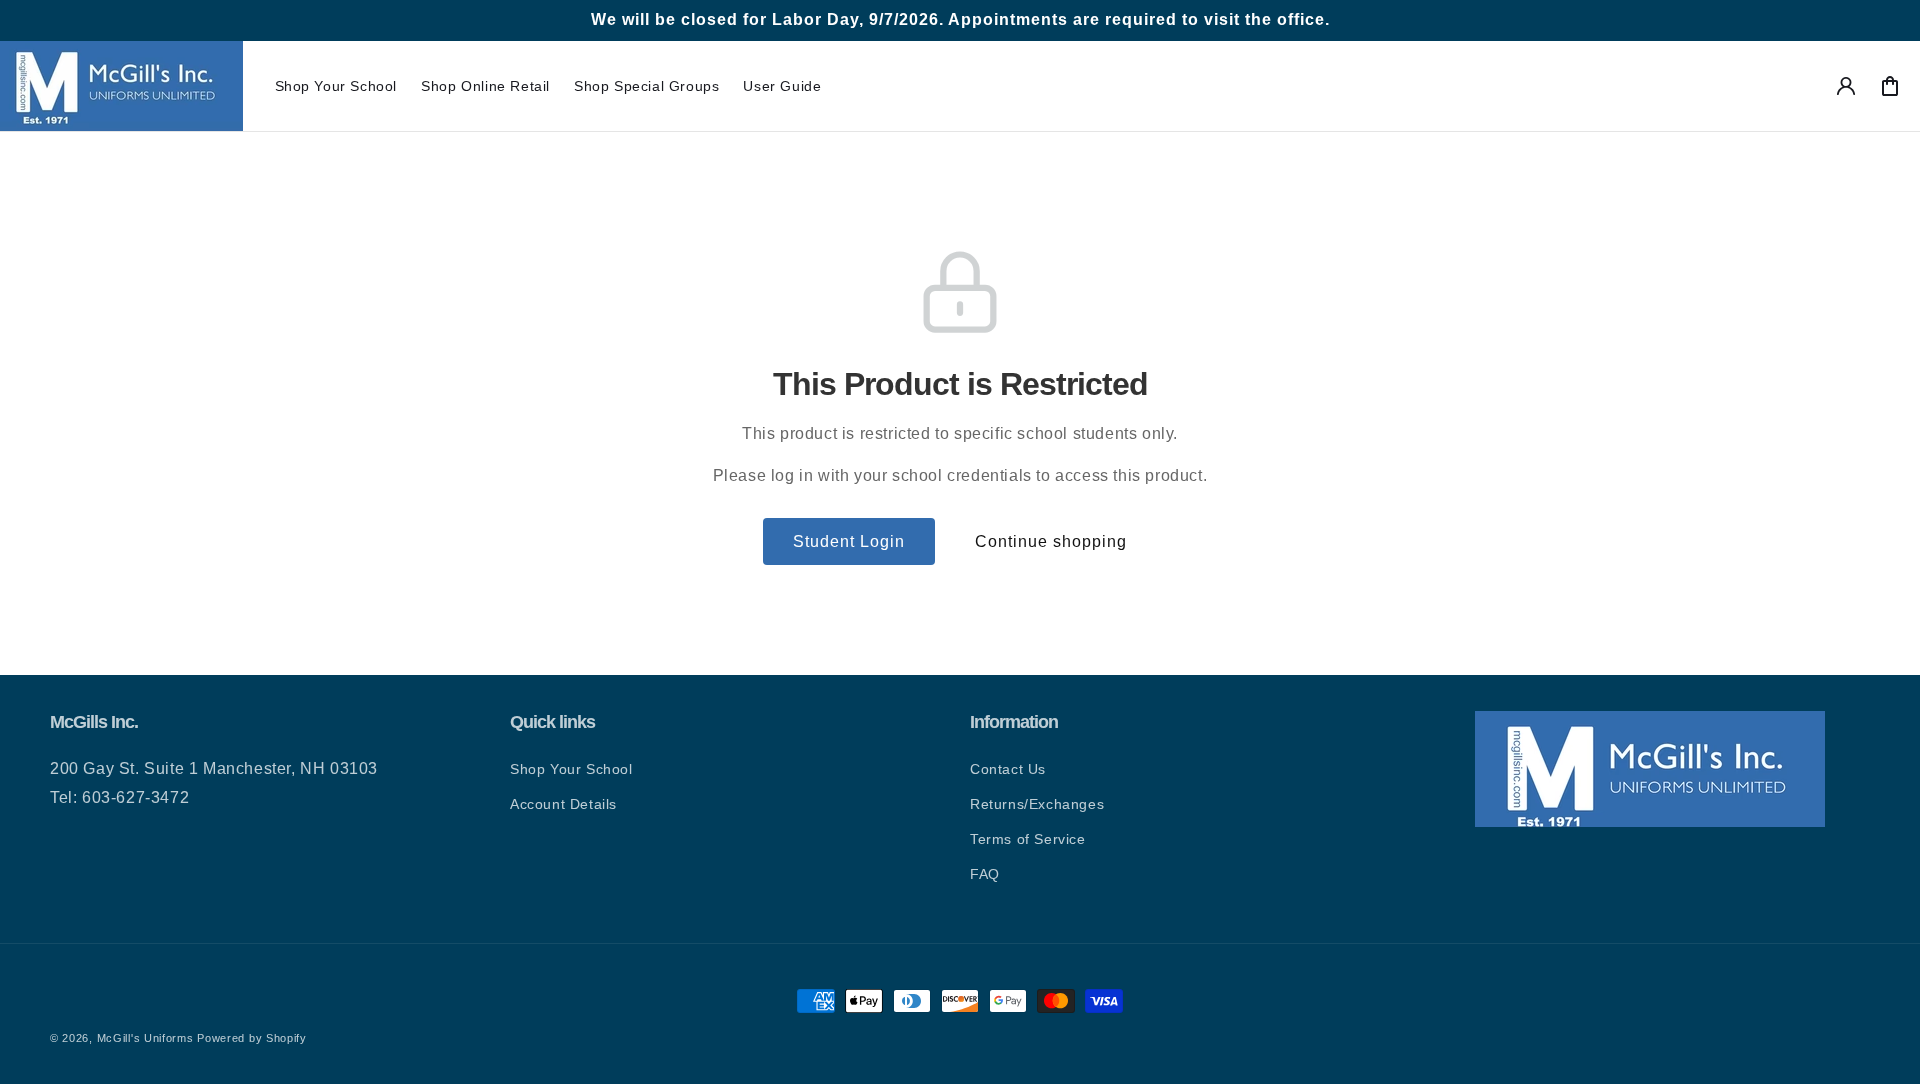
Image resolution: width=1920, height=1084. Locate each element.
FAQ (985, 874)
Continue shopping (1051, 541)
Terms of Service (1028, 839)
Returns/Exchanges (1037, 804)
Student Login (849, 541)
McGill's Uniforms (145, 1038)
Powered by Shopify (252, 1038)
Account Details (563, 804)
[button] (336, 86)
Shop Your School (571, 769)
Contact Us (1008, 769)
